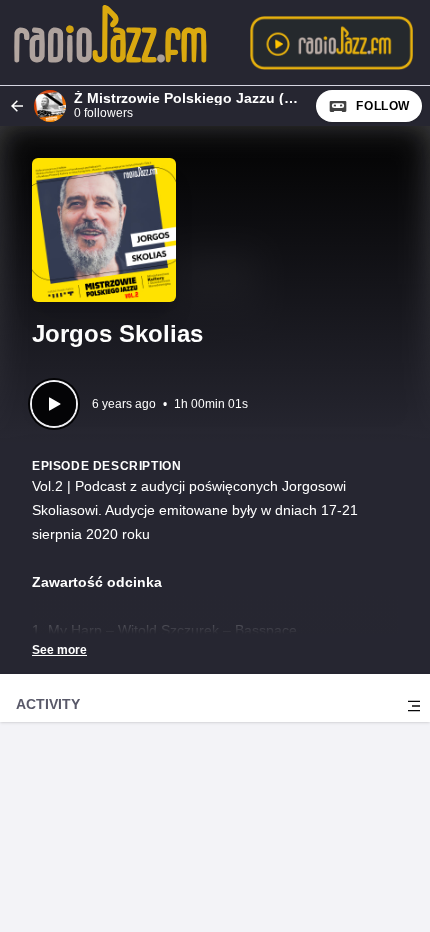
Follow (383, 106)
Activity (48, 704)
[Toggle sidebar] (414, 706)
